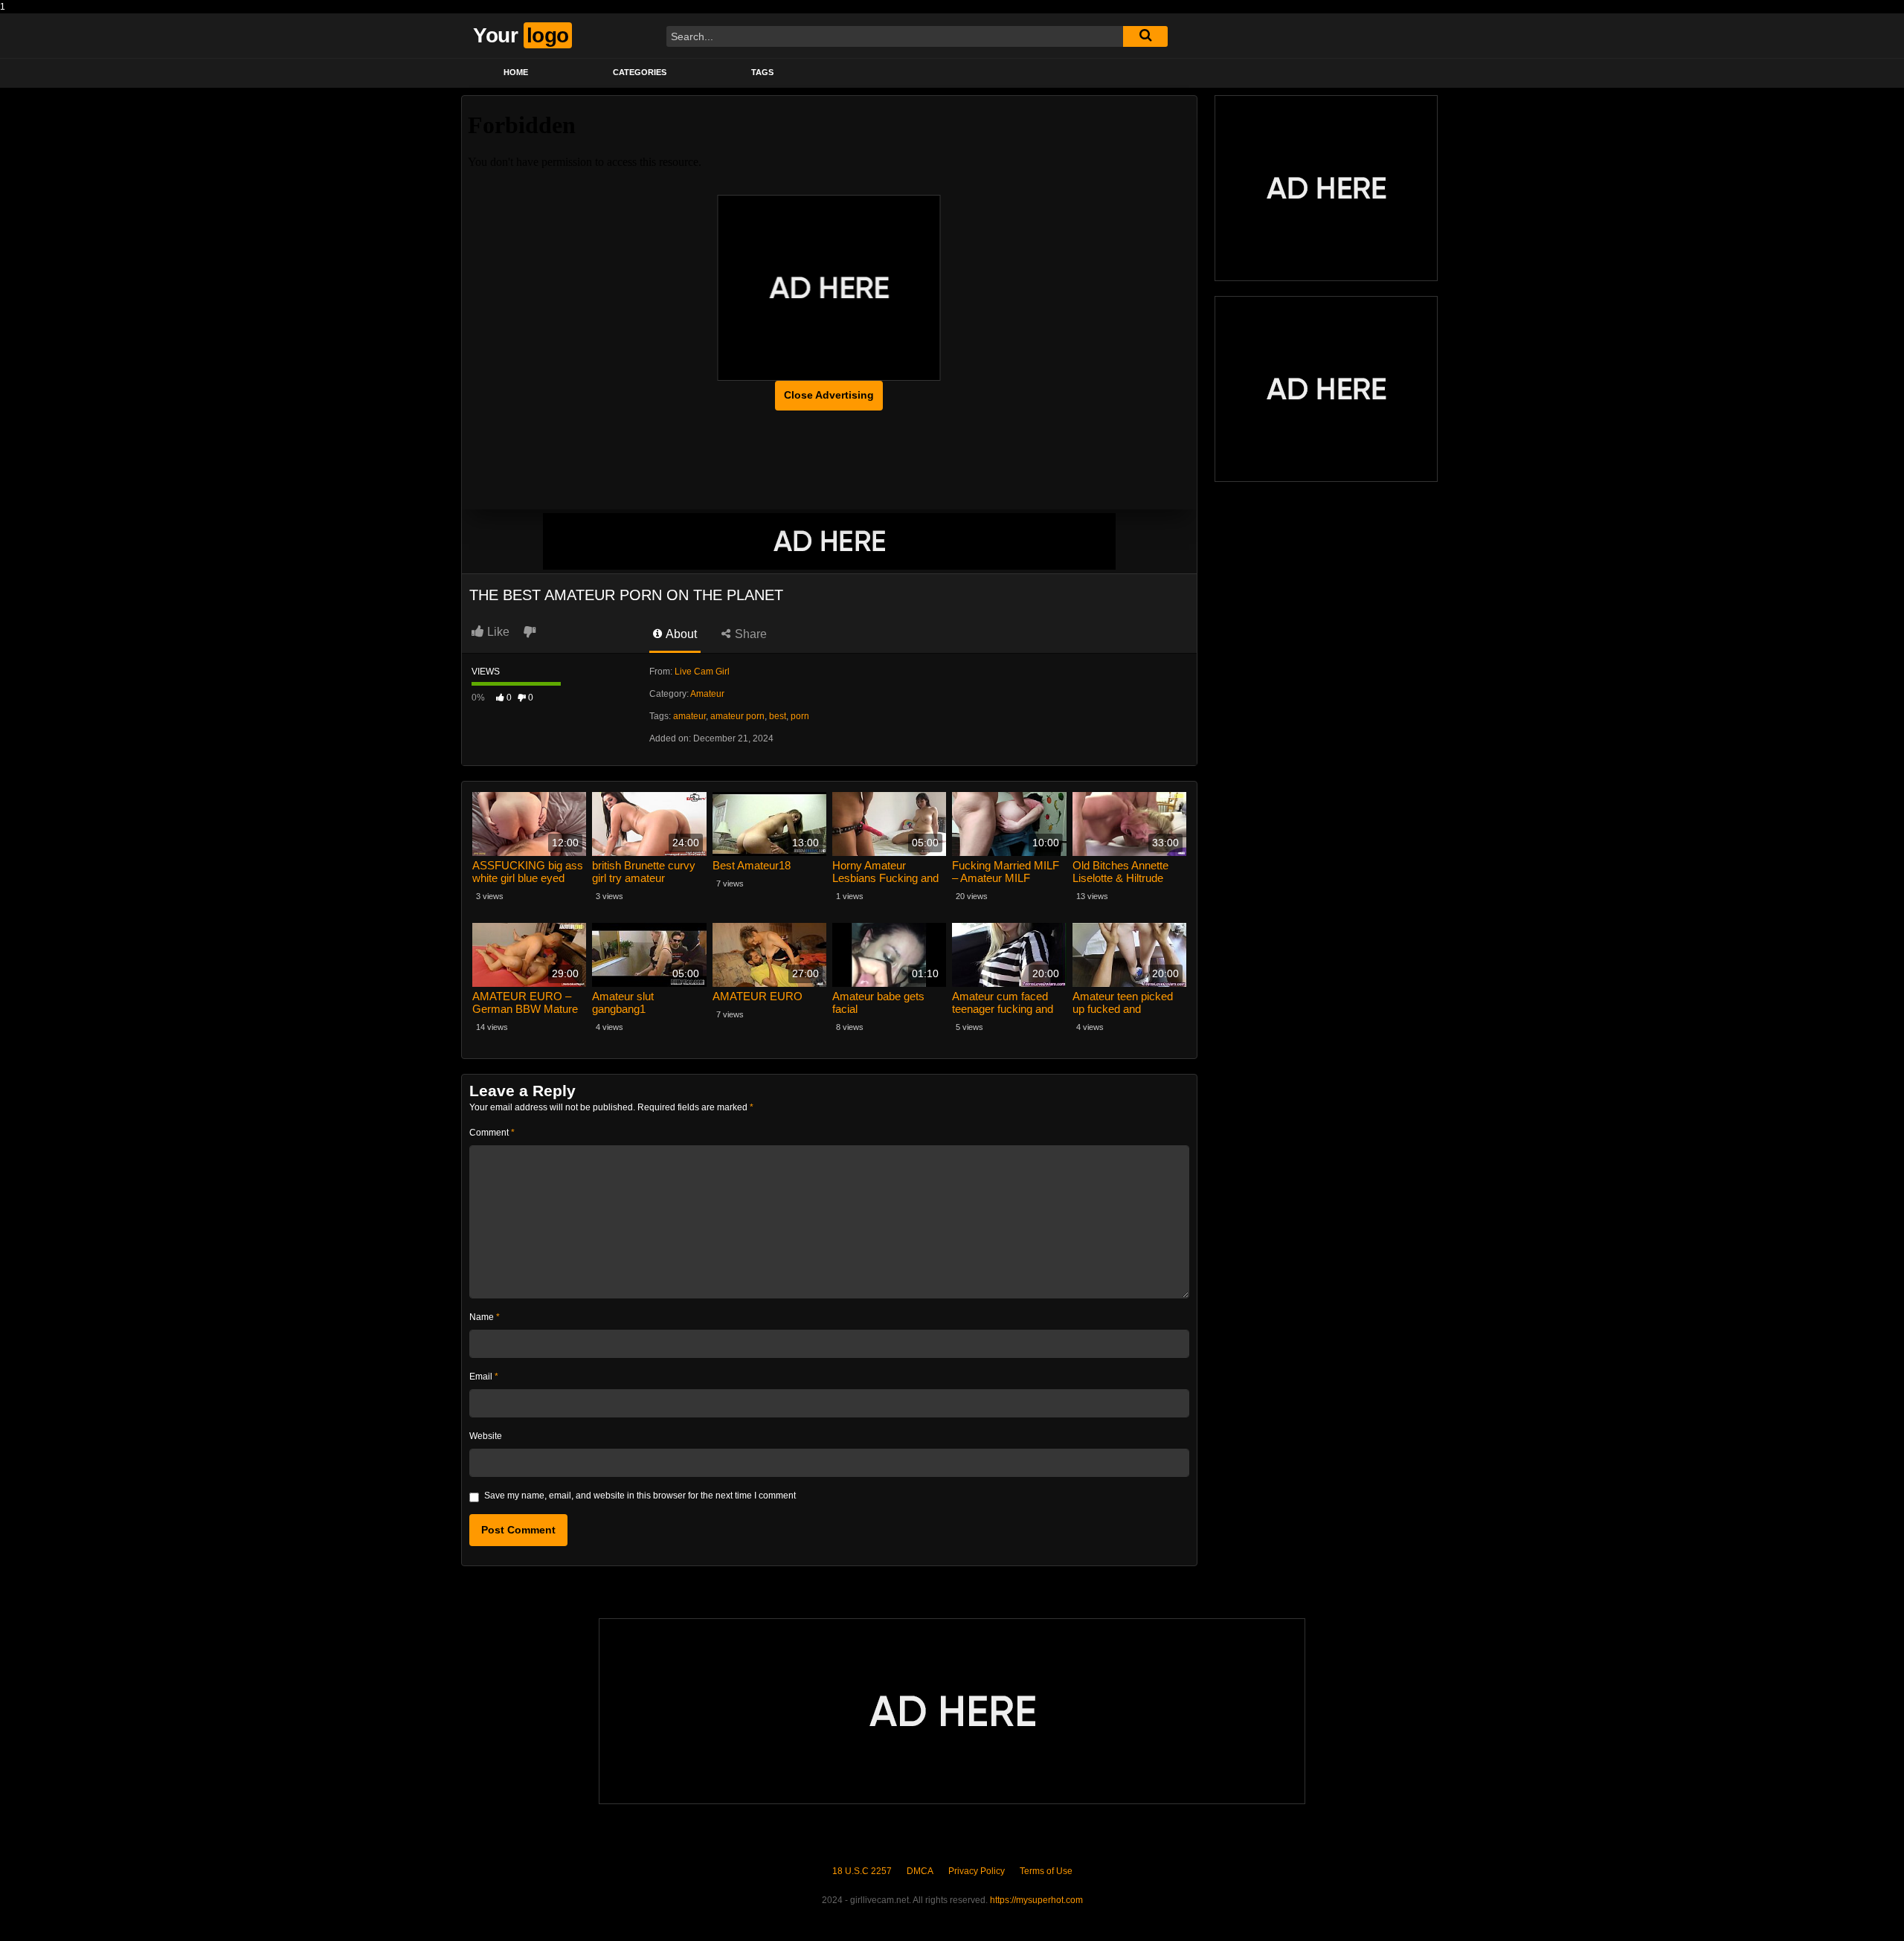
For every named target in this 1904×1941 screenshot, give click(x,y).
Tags (762, 72)
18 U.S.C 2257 (862, 1871)
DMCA (920, 1871)
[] (1145, 36)
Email (484, 1377)
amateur (689, 716)
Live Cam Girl (702, 672)
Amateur (707, 694)
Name (485, 1317)
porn (800, 716)
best (778, 716)
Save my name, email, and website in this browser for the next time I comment (640, 1496)
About (680, 634)
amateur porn (737, 716)
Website (486, 1436)
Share (749, 634)
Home (516, 72)
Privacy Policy (977, 1871)
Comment (492, 1133)
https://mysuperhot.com (1036, 1900)
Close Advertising (829, 395)
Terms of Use (1046, 1871)
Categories (640, 72)
